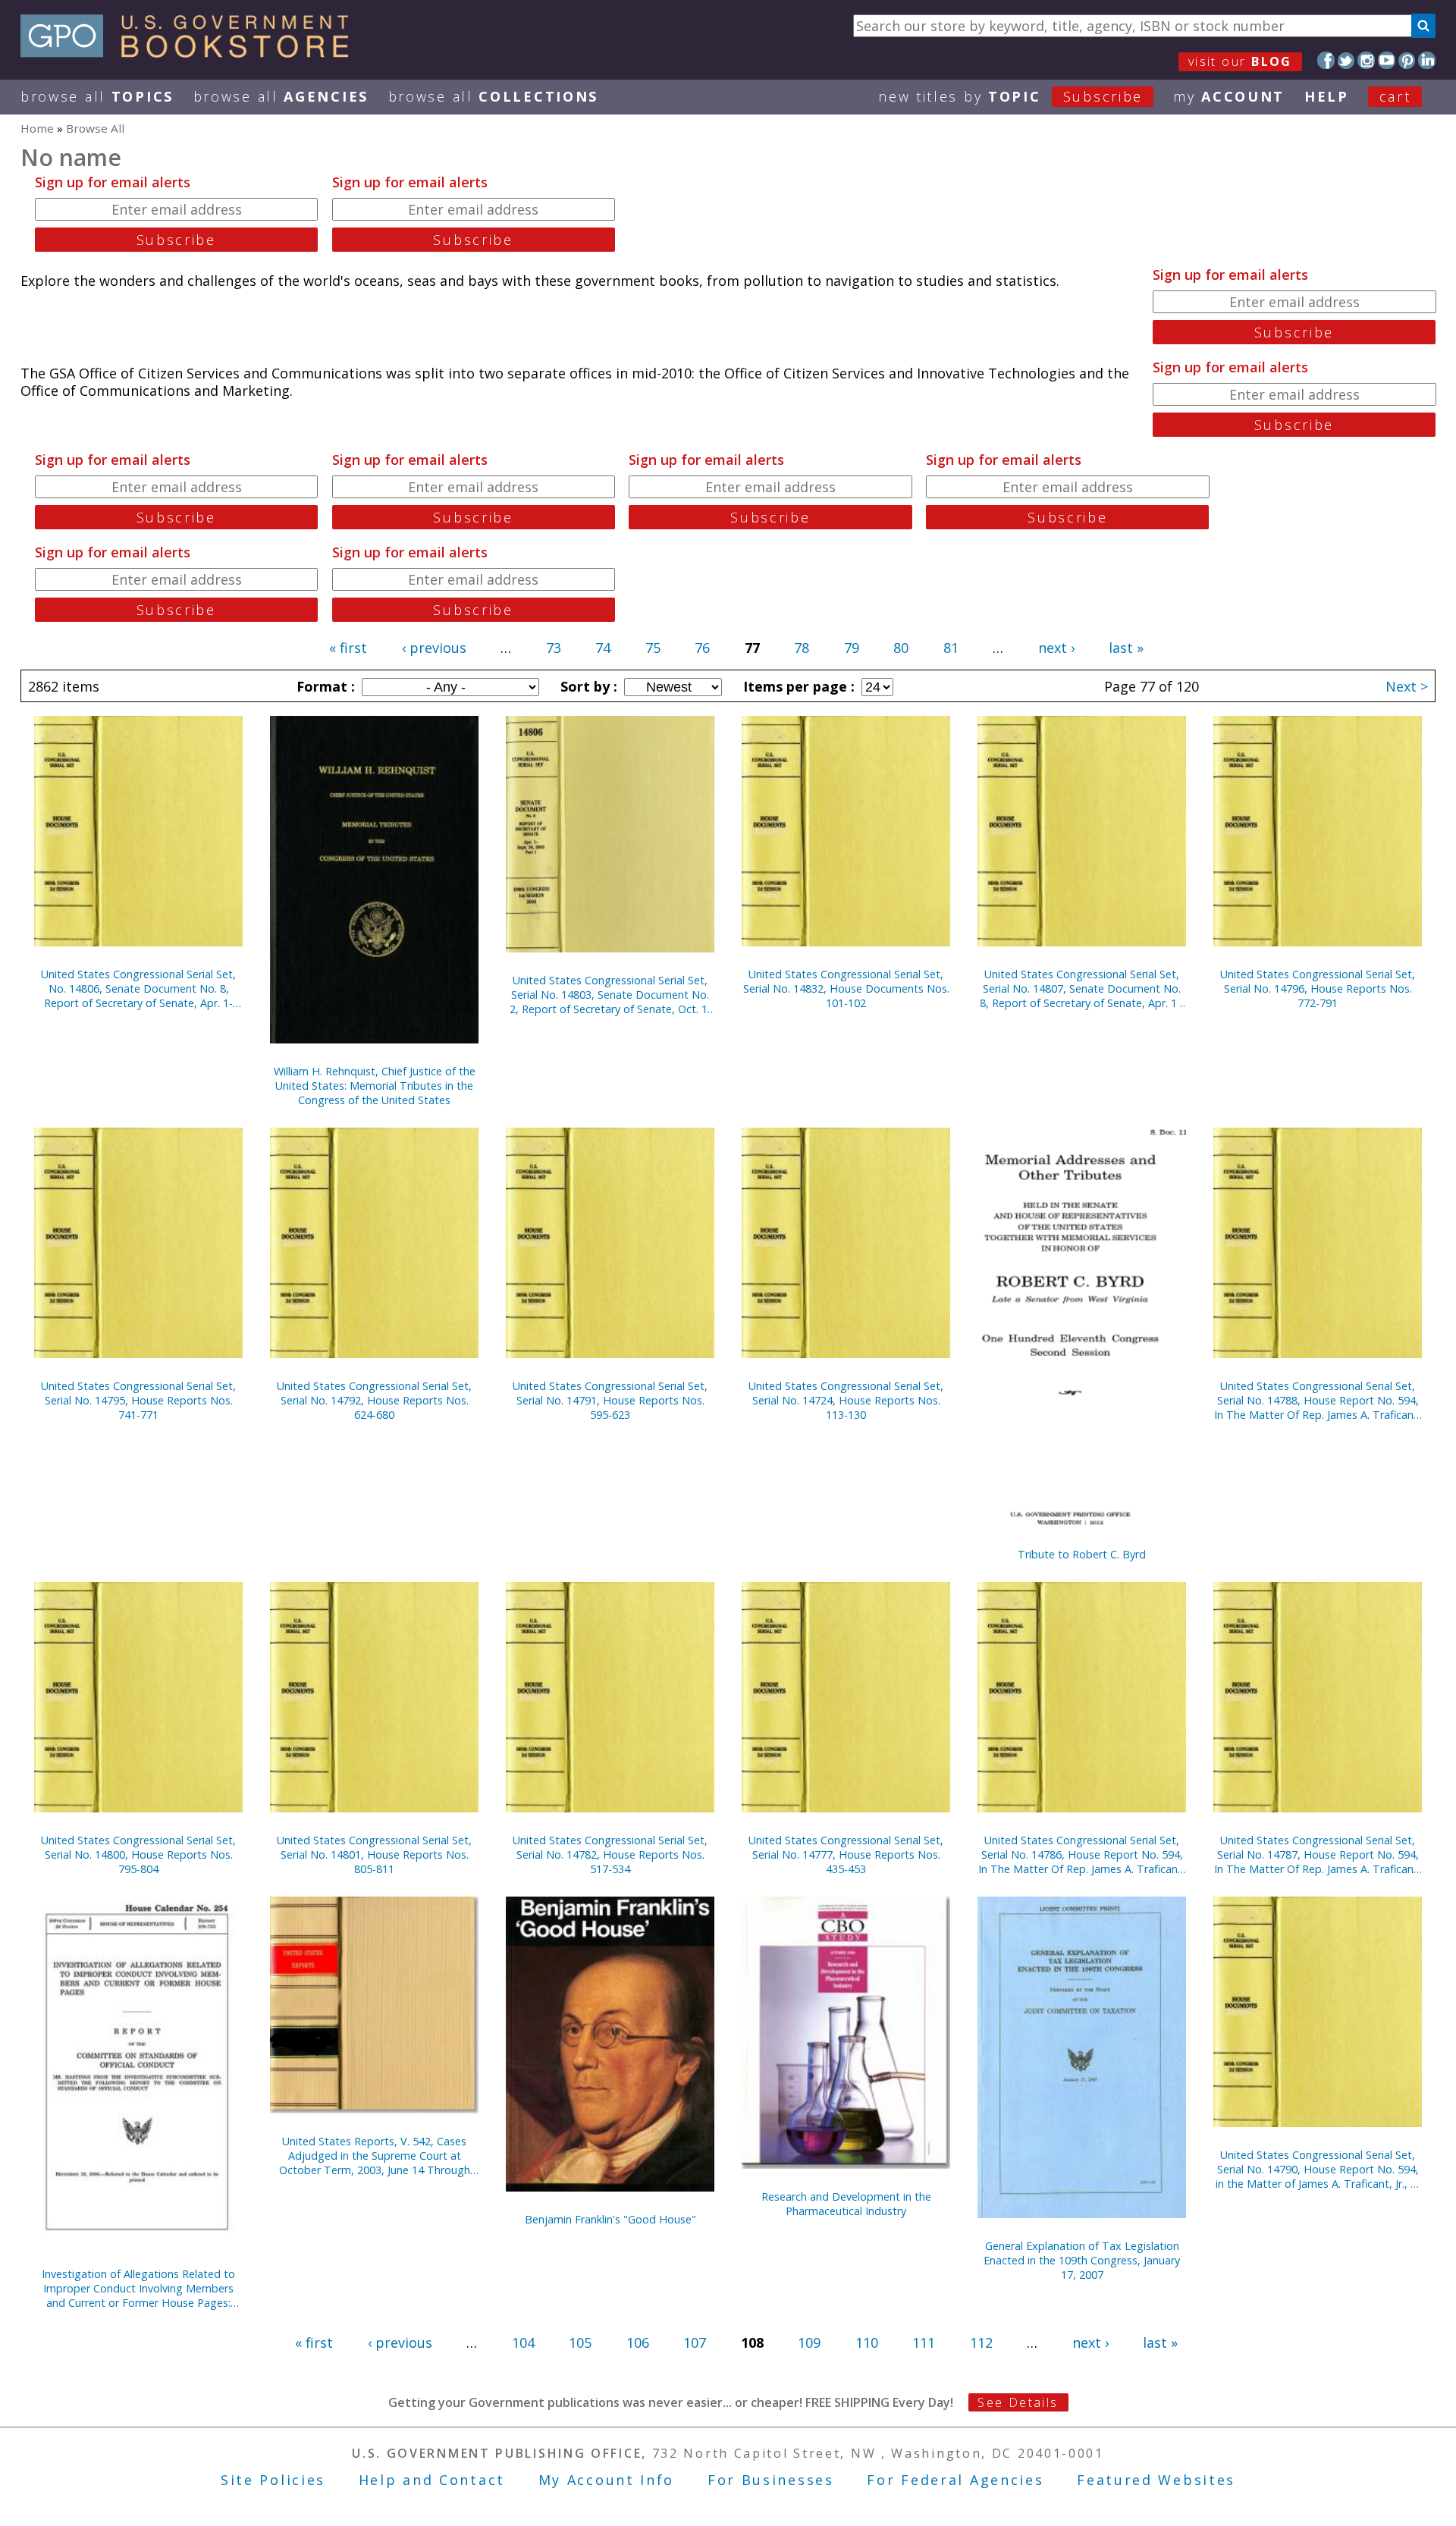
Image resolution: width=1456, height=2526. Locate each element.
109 (809, 2342)
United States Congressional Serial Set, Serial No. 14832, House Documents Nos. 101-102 (846, 988)
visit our (1240, 61)
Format (324, 686)
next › (1056, 648)
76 (702, 648)
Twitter (1346, 60)
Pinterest (1407, 60)
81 (951, 648)
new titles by (1010, 96)
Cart (1395, 96)
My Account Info (607, 2480)
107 (695, 2342)
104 (523, 2342)
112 (981, 2342)
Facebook (1326, 60)
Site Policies (273, 2480)
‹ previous (434, 648)
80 (901, 648)
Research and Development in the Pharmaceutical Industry (846, 2204)
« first (348, 648)
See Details (1018, 2402)
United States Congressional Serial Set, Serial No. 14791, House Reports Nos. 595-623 (610, 1400)
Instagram (1366, 60)
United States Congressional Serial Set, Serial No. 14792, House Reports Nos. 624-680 (374, 1400)
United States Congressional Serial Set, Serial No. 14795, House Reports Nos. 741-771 (138, 1400)
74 (603, 648)
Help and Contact (432, 2480)
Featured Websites (1156, 2480)
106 (638, 2342)
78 (802, 648)
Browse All (97, 96)
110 (867, 2342)
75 (653, 648)
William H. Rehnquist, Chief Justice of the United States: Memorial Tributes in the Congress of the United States (375, 1086)
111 (924, 2342)
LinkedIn (1427, 60)
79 (852, 648)
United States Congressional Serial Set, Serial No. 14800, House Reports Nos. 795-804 (138, 1854)
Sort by (587, 686)
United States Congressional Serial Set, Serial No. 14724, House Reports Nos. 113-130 (846, 1400)
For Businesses (771, 2480)
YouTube (1387, 60)
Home (37, 128)
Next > (1407, 686)
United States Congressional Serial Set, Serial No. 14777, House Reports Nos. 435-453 (846, 1854)
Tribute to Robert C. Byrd (1082, 1554)
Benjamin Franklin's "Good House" (610, 2219)
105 (580, 2342)
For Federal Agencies (955, 2480)
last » (1126, 648)
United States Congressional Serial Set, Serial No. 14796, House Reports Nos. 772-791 (1318, 988)
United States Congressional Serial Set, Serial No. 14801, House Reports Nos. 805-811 (374, 1854)
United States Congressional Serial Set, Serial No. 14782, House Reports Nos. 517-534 (610, 1854)
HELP (1327, 96)
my (1229, 96)
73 (554, 648)
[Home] (191, 52)
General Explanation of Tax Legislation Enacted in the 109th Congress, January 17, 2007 (1082, 2260)
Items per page (797, 686)
